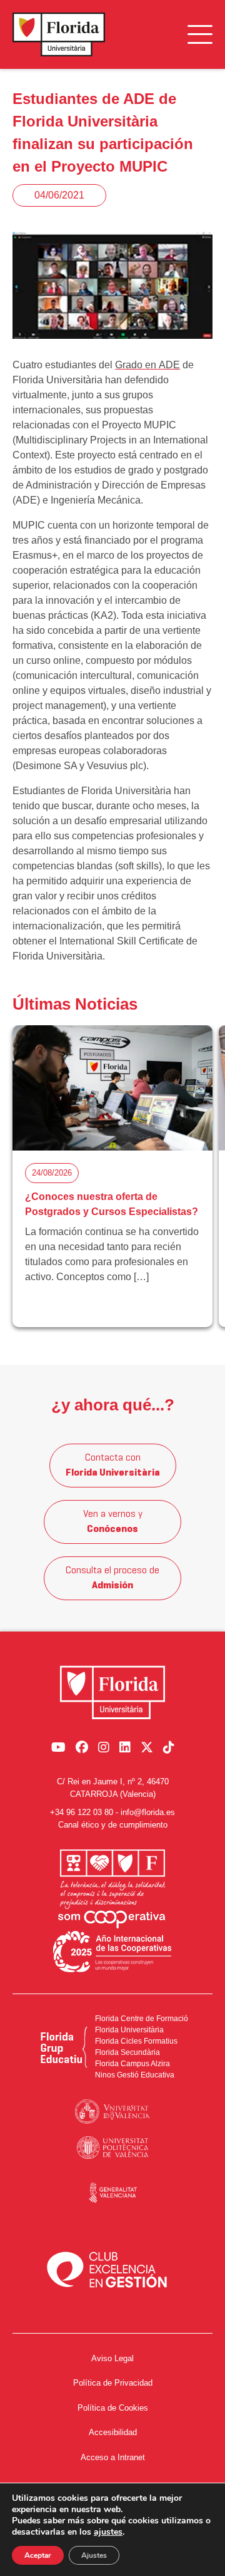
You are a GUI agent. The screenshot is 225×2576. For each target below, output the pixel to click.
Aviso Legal (112, 2358)
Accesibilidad (113, 2432)
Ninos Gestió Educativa (135, 2075)
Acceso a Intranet (113, 2457)
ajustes (108, 2532)
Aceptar (38, 2555)
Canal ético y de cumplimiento (113, 1825)
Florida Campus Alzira (132, 2064)
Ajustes (94, 2555)
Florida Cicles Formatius (136, 2041)
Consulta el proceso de (112, 1578)
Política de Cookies (113, 2408)
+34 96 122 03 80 (82, 1812)
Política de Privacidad (113, 2383)
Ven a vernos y (113, 1522)
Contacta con (113, 1466)
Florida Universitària (129, 2030)
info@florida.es (148, 1812)
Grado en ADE (147, 365)
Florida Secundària (127, 2052)
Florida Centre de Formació (142, 2019)
